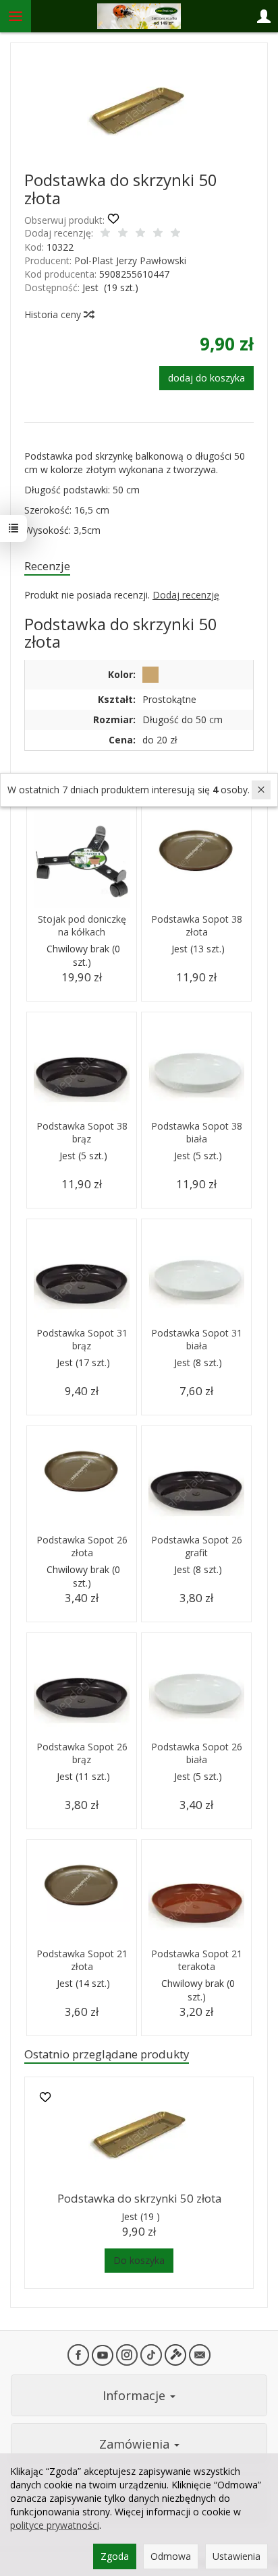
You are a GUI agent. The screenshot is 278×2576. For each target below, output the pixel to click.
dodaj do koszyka (206, 378)
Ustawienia (237, 2556)
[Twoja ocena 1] (105, 234)
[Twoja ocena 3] (140, 234)
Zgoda (115, 2556)
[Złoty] (150, 675)
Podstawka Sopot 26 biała (197, 1753)
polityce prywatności (55, 2525)
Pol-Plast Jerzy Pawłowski (130, 260)
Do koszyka (139, 2260)
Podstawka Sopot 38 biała (197, 1132)
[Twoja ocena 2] (123, 234)
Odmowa (171, 2556)
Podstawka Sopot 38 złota (197, 925)
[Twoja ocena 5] (175, 234)
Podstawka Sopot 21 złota (82, 1960)
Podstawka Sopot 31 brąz (82, 1339)
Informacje (136, 2395)
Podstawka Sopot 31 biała (197, 1339)
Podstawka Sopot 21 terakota (197, 1960)
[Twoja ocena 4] (158, 234)
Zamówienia (136, 2444)
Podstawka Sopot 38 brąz (82, 1132)
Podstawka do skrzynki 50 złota (139, 2198)
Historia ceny (54, 314)
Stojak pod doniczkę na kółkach (82, 925)
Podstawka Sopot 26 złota (82, 1546)
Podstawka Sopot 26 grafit (197, 1546)
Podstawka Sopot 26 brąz (82, 1753)
